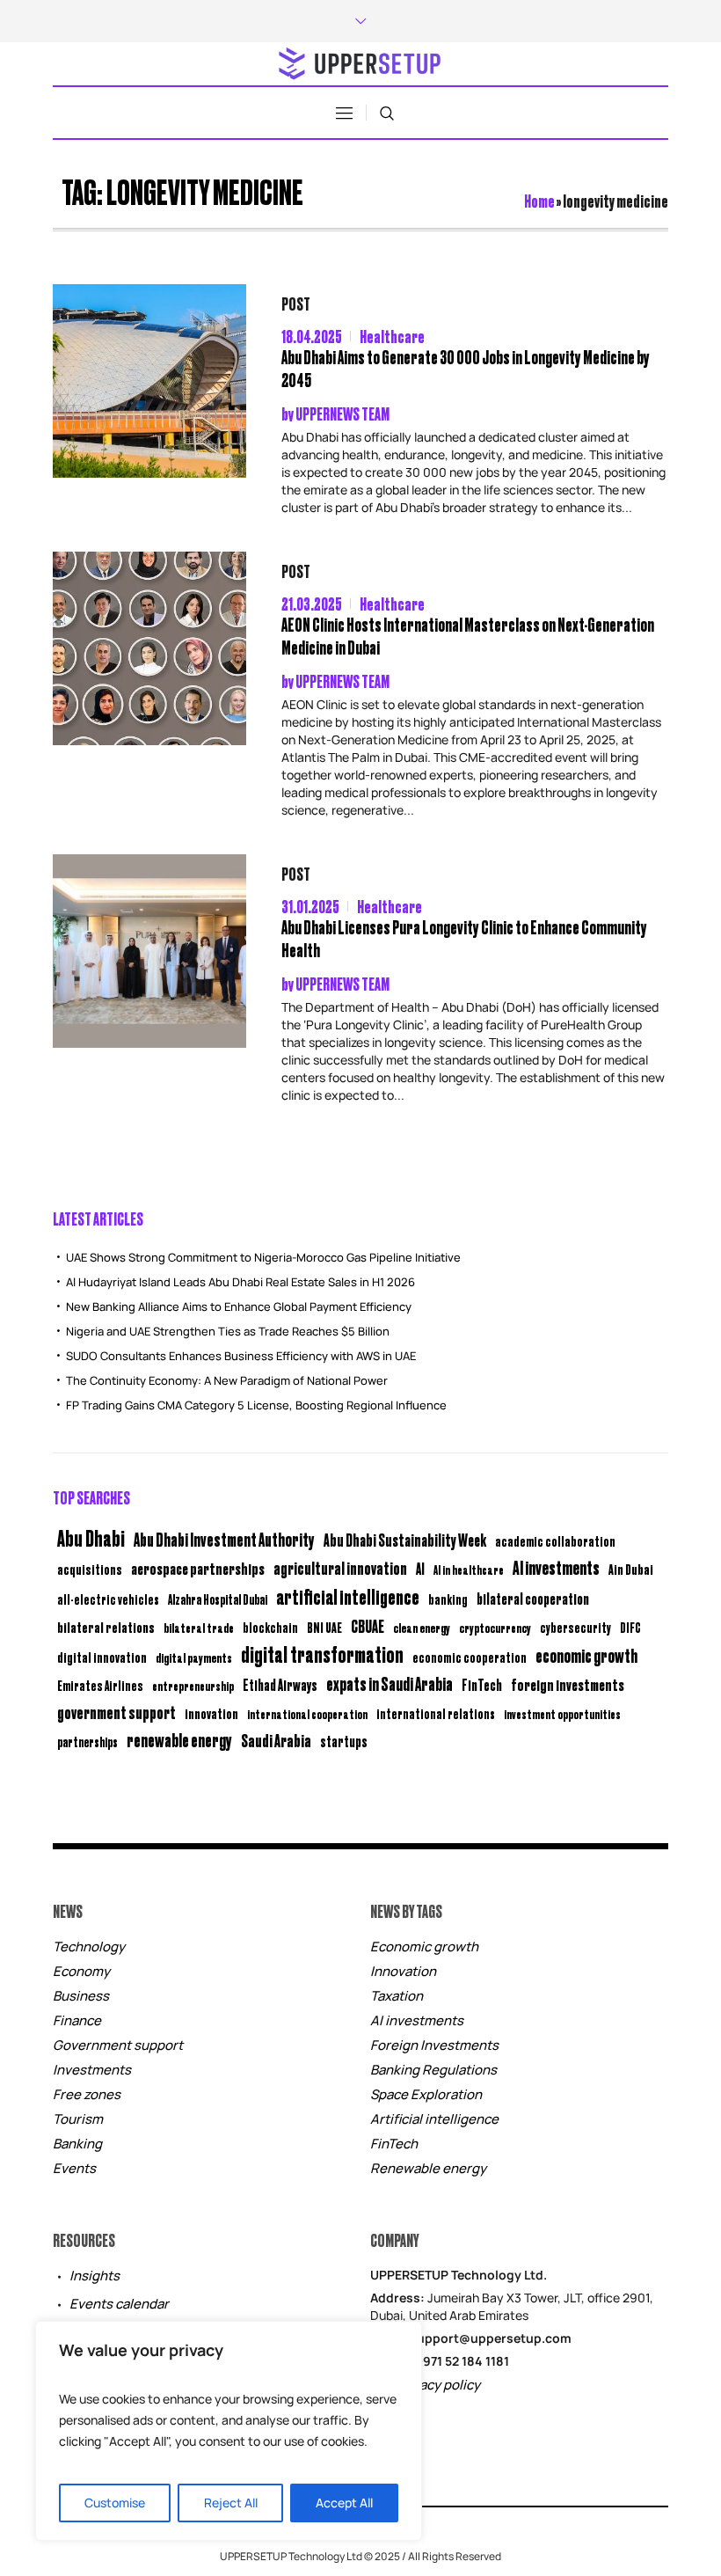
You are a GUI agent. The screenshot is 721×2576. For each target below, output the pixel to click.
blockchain (270, 1627)
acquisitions (90, 1569)
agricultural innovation (340, 1567)
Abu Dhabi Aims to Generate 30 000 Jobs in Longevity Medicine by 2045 (466, 368)
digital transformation (322, 1654)
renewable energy (179, 1740)
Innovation (403, 1971)
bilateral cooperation (533, 1598)
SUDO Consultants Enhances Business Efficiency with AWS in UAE (241, 1356)
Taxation (397, 1996)
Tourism (78, 2119)
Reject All (231, 2503)
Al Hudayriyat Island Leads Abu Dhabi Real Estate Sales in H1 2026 (240, 1282)
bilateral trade (199, 1627)
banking (448, 1599)
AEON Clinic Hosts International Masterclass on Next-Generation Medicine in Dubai (468, 636)
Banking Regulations (433, 2070)
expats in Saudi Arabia (390, 1683)
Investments (92, 2070)
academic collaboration (555, 1540)
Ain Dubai (631, 1569)
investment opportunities (562, 1714)
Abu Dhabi (91, 1537)
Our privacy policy (425, 2385)
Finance (77, 2020)
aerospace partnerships (198, 1568)
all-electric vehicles (108, 1599)
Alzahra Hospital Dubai (218, 1599)
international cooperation (307, 1714)
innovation (211, 1713)
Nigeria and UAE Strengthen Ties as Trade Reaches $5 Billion (228, 1331)
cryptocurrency (495, 1627)
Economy (81, 1971)
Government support (118, 2045)
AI (420, 1568)
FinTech (482, 1685)
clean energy (422, 1627)
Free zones (87, 2094)
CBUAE (368, 1625)
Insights (95, 2276)
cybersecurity (575, 1627)
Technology (89, 1947)
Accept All (344, 2503)
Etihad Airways (280, 1685)
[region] (229, 2431)
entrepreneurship (193, 1685)
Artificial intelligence (434, 2119)
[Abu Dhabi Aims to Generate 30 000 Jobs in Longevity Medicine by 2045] (149, 381)
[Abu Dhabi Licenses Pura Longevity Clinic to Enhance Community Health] (149, 951)
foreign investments (568, 1684)
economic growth (586, 1655)
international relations (436, 1713)
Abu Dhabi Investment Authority (224, 1539)
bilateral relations (106, 1627)
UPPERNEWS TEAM (342, 413)
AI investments (556, 1567)
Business (81, 1996)
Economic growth (424, 1947)
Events (74, 2168)
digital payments (194, 1657)
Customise (115, 2503)
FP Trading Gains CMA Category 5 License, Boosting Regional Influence (256, 1405)
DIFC (630, 1627)
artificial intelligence (348, 1596)
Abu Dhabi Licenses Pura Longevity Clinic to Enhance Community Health (464, 938)
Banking (77, 2144)
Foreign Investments (434, 2045)
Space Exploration (426, 2094)
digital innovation (102, 1657)
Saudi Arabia (276, 1740)
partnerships (87, 1742)
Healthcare (392, 336)
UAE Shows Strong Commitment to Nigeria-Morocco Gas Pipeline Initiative (263, 1257)
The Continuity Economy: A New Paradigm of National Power (227, 1380)
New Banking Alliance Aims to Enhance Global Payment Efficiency (239, 1306)
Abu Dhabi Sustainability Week (405, 1540)
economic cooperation (470, 1657)
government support (117, 1712)
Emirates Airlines (100, 1685)
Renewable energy (428, 2168)
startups (344, 1741)
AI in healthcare (469, 1570)
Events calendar (119, 2304)
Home (539, 200)
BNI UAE (324, 1627)
